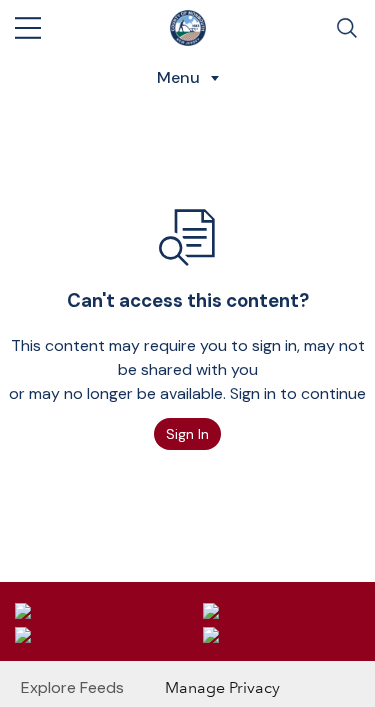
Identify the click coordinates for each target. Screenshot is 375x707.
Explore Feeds (72, 687)
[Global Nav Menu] (28, 28)
